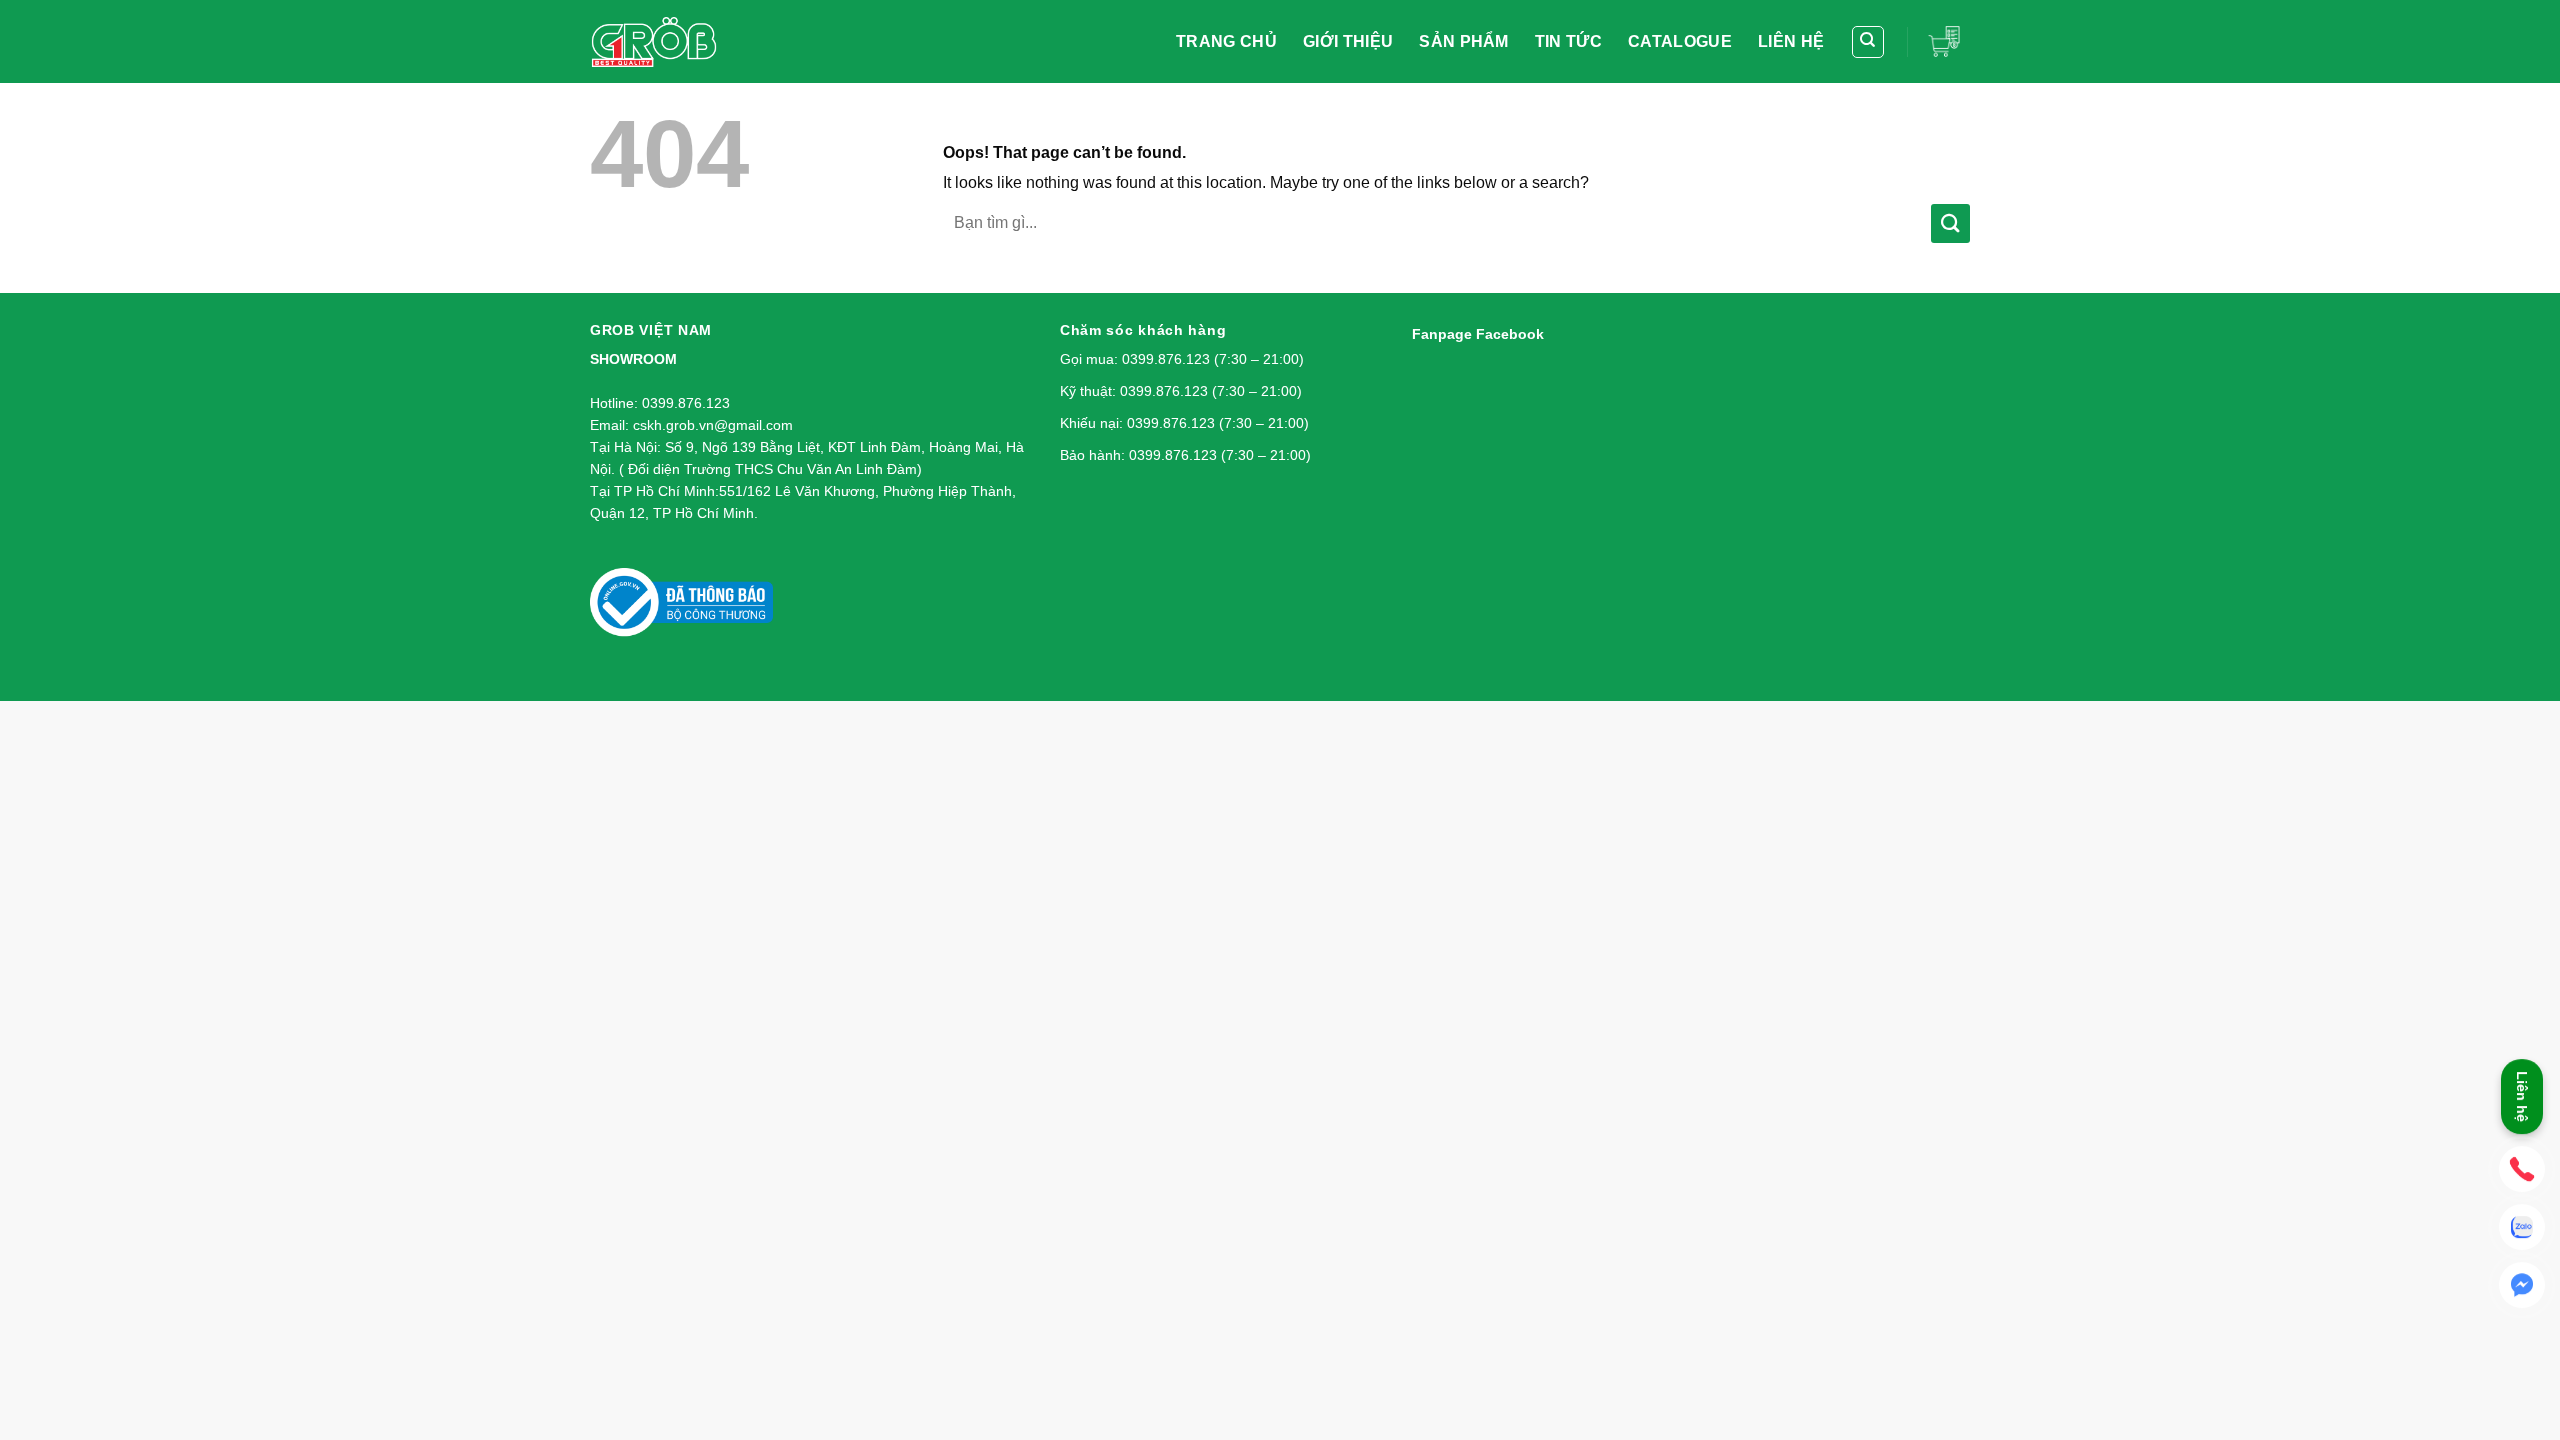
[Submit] (1950, 223)
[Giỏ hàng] (1949, 41)
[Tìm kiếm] (1868, 42)
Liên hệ (2522, 1099)
